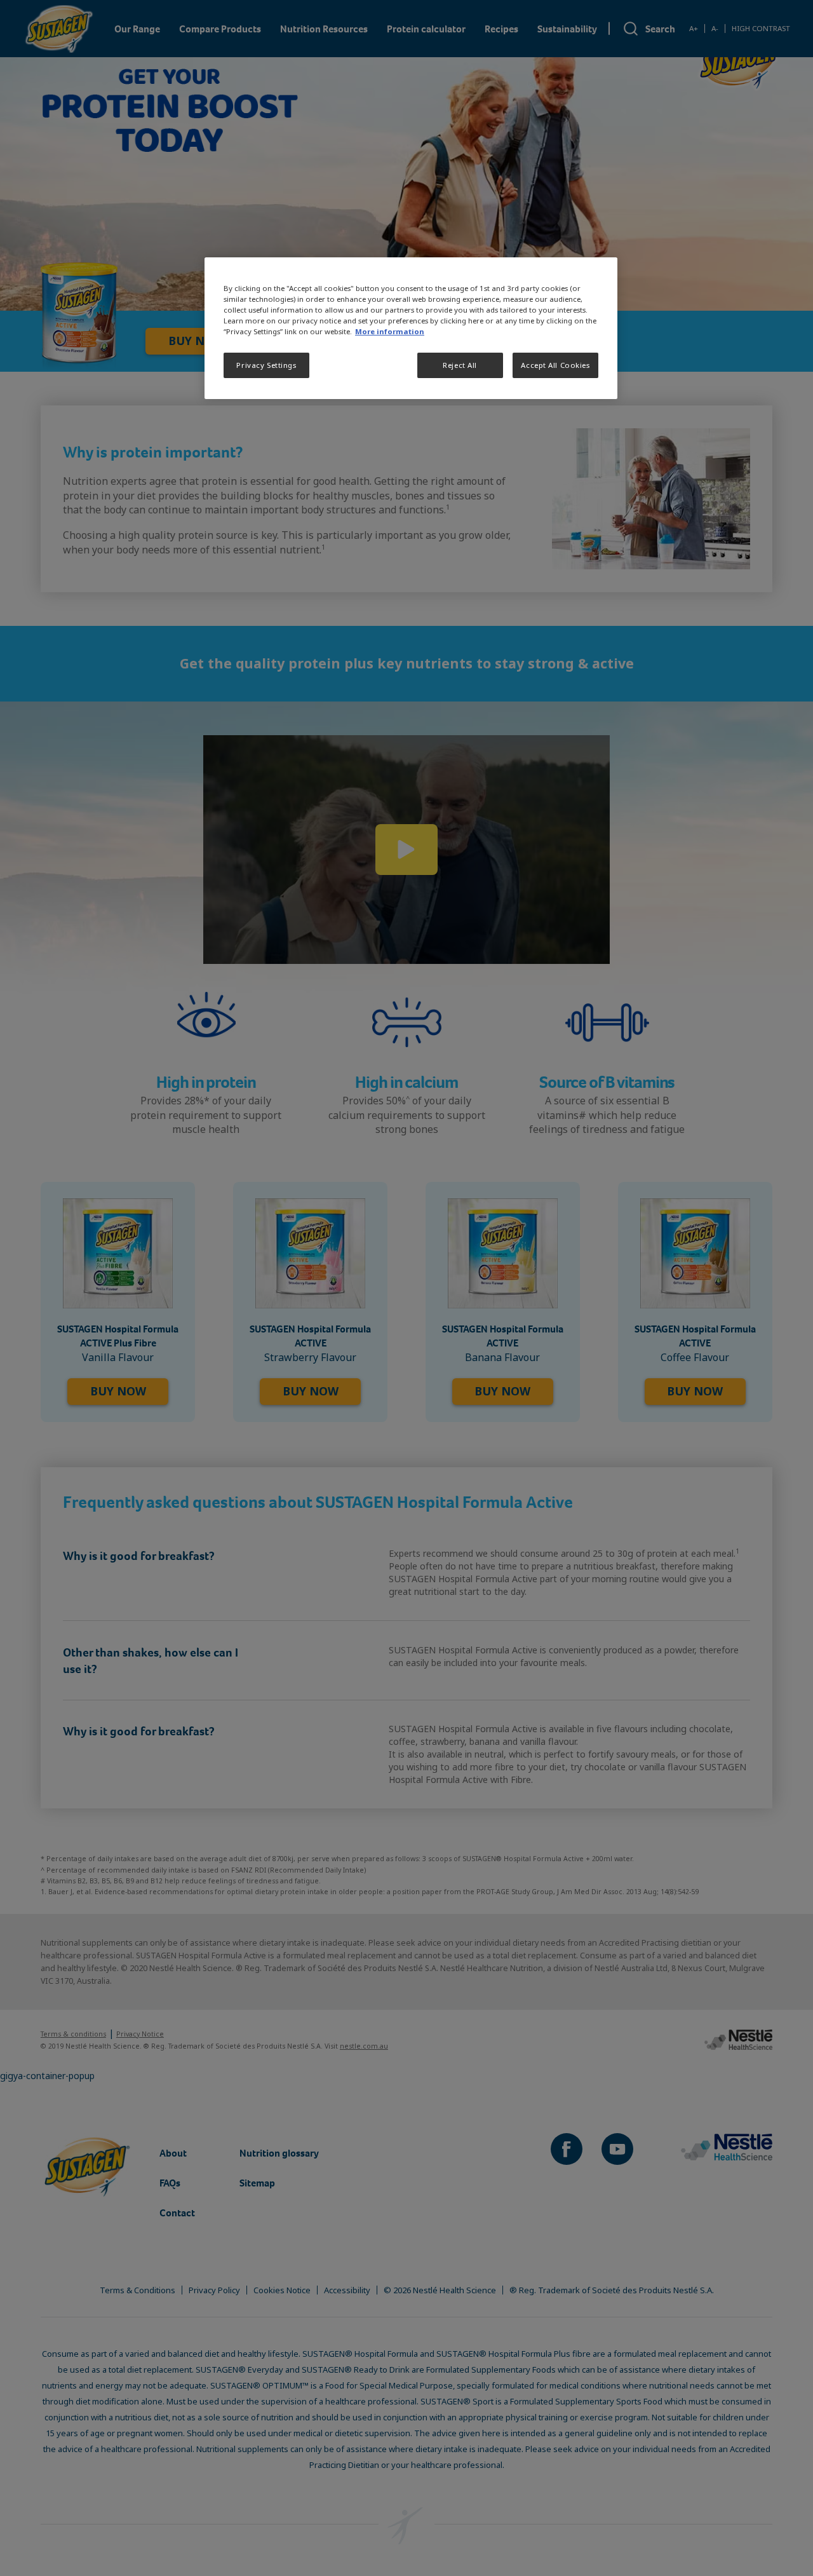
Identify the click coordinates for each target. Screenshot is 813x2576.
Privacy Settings (266, 366)
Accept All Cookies (555, 366)
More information (390, 332)
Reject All (460, 366)
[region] (411, 328)
